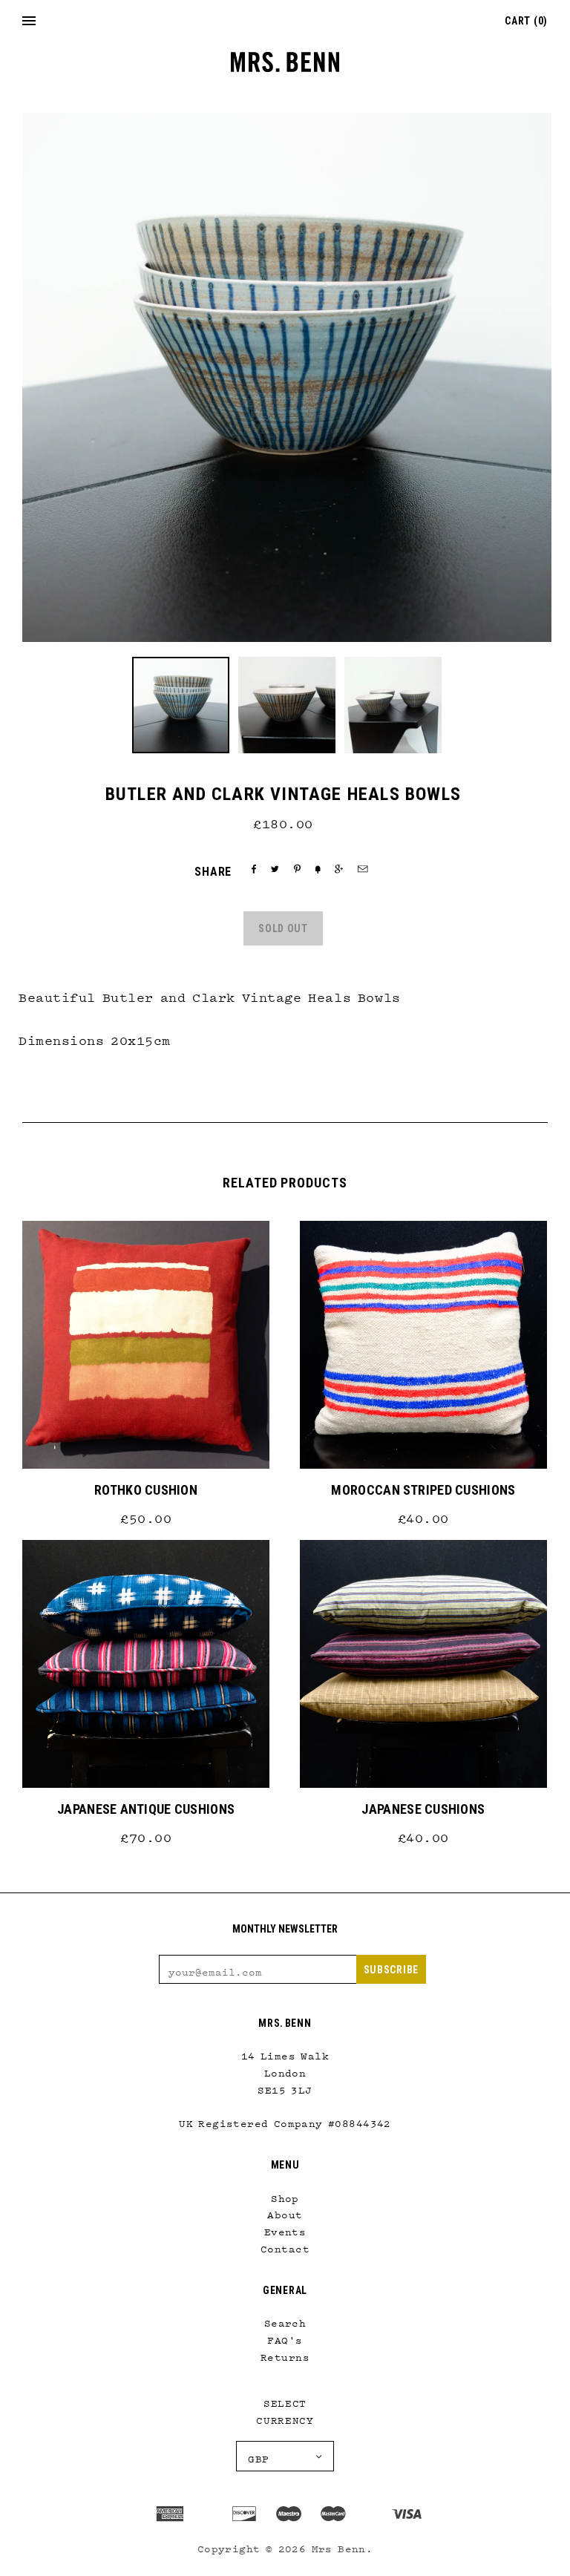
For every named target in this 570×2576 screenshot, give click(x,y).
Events (285, 2229)
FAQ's (285, 2337)
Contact (285, 2246)
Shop (285, 2195)
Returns (285, 2354)
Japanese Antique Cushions (146, 1809)
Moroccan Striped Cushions (423, 1490)
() (526, 21)
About (285, 2212)
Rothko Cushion (146, 1490)
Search (285, 2320)
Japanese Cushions (423, 1809)
